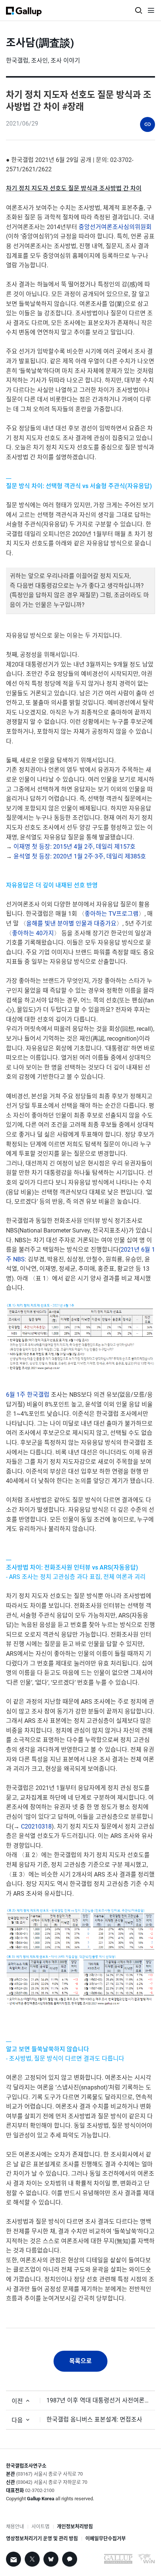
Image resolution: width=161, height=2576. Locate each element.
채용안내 (15, 2526)
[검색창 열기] (139, 10)
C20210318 (36, 1826)
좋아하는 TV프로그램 (112, 914)
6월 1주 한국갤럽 (28, 1395)
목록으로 (80, 2361)
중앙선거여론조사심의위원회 (115, 227)
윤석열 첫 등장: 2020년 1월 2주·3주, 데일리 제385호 (80, 856)
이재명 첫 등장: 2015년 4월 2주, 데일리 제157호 (75, 847)
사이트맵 (40, 2526)
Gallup (24, 11)
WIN (146, 2561)
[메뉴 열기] (151, 12)
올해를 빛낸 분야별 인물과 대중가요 (71, 923)
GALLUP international (118, 2560)
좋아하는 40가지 (33, 933)
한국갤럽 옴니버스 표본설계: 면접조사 (94, 2419)
